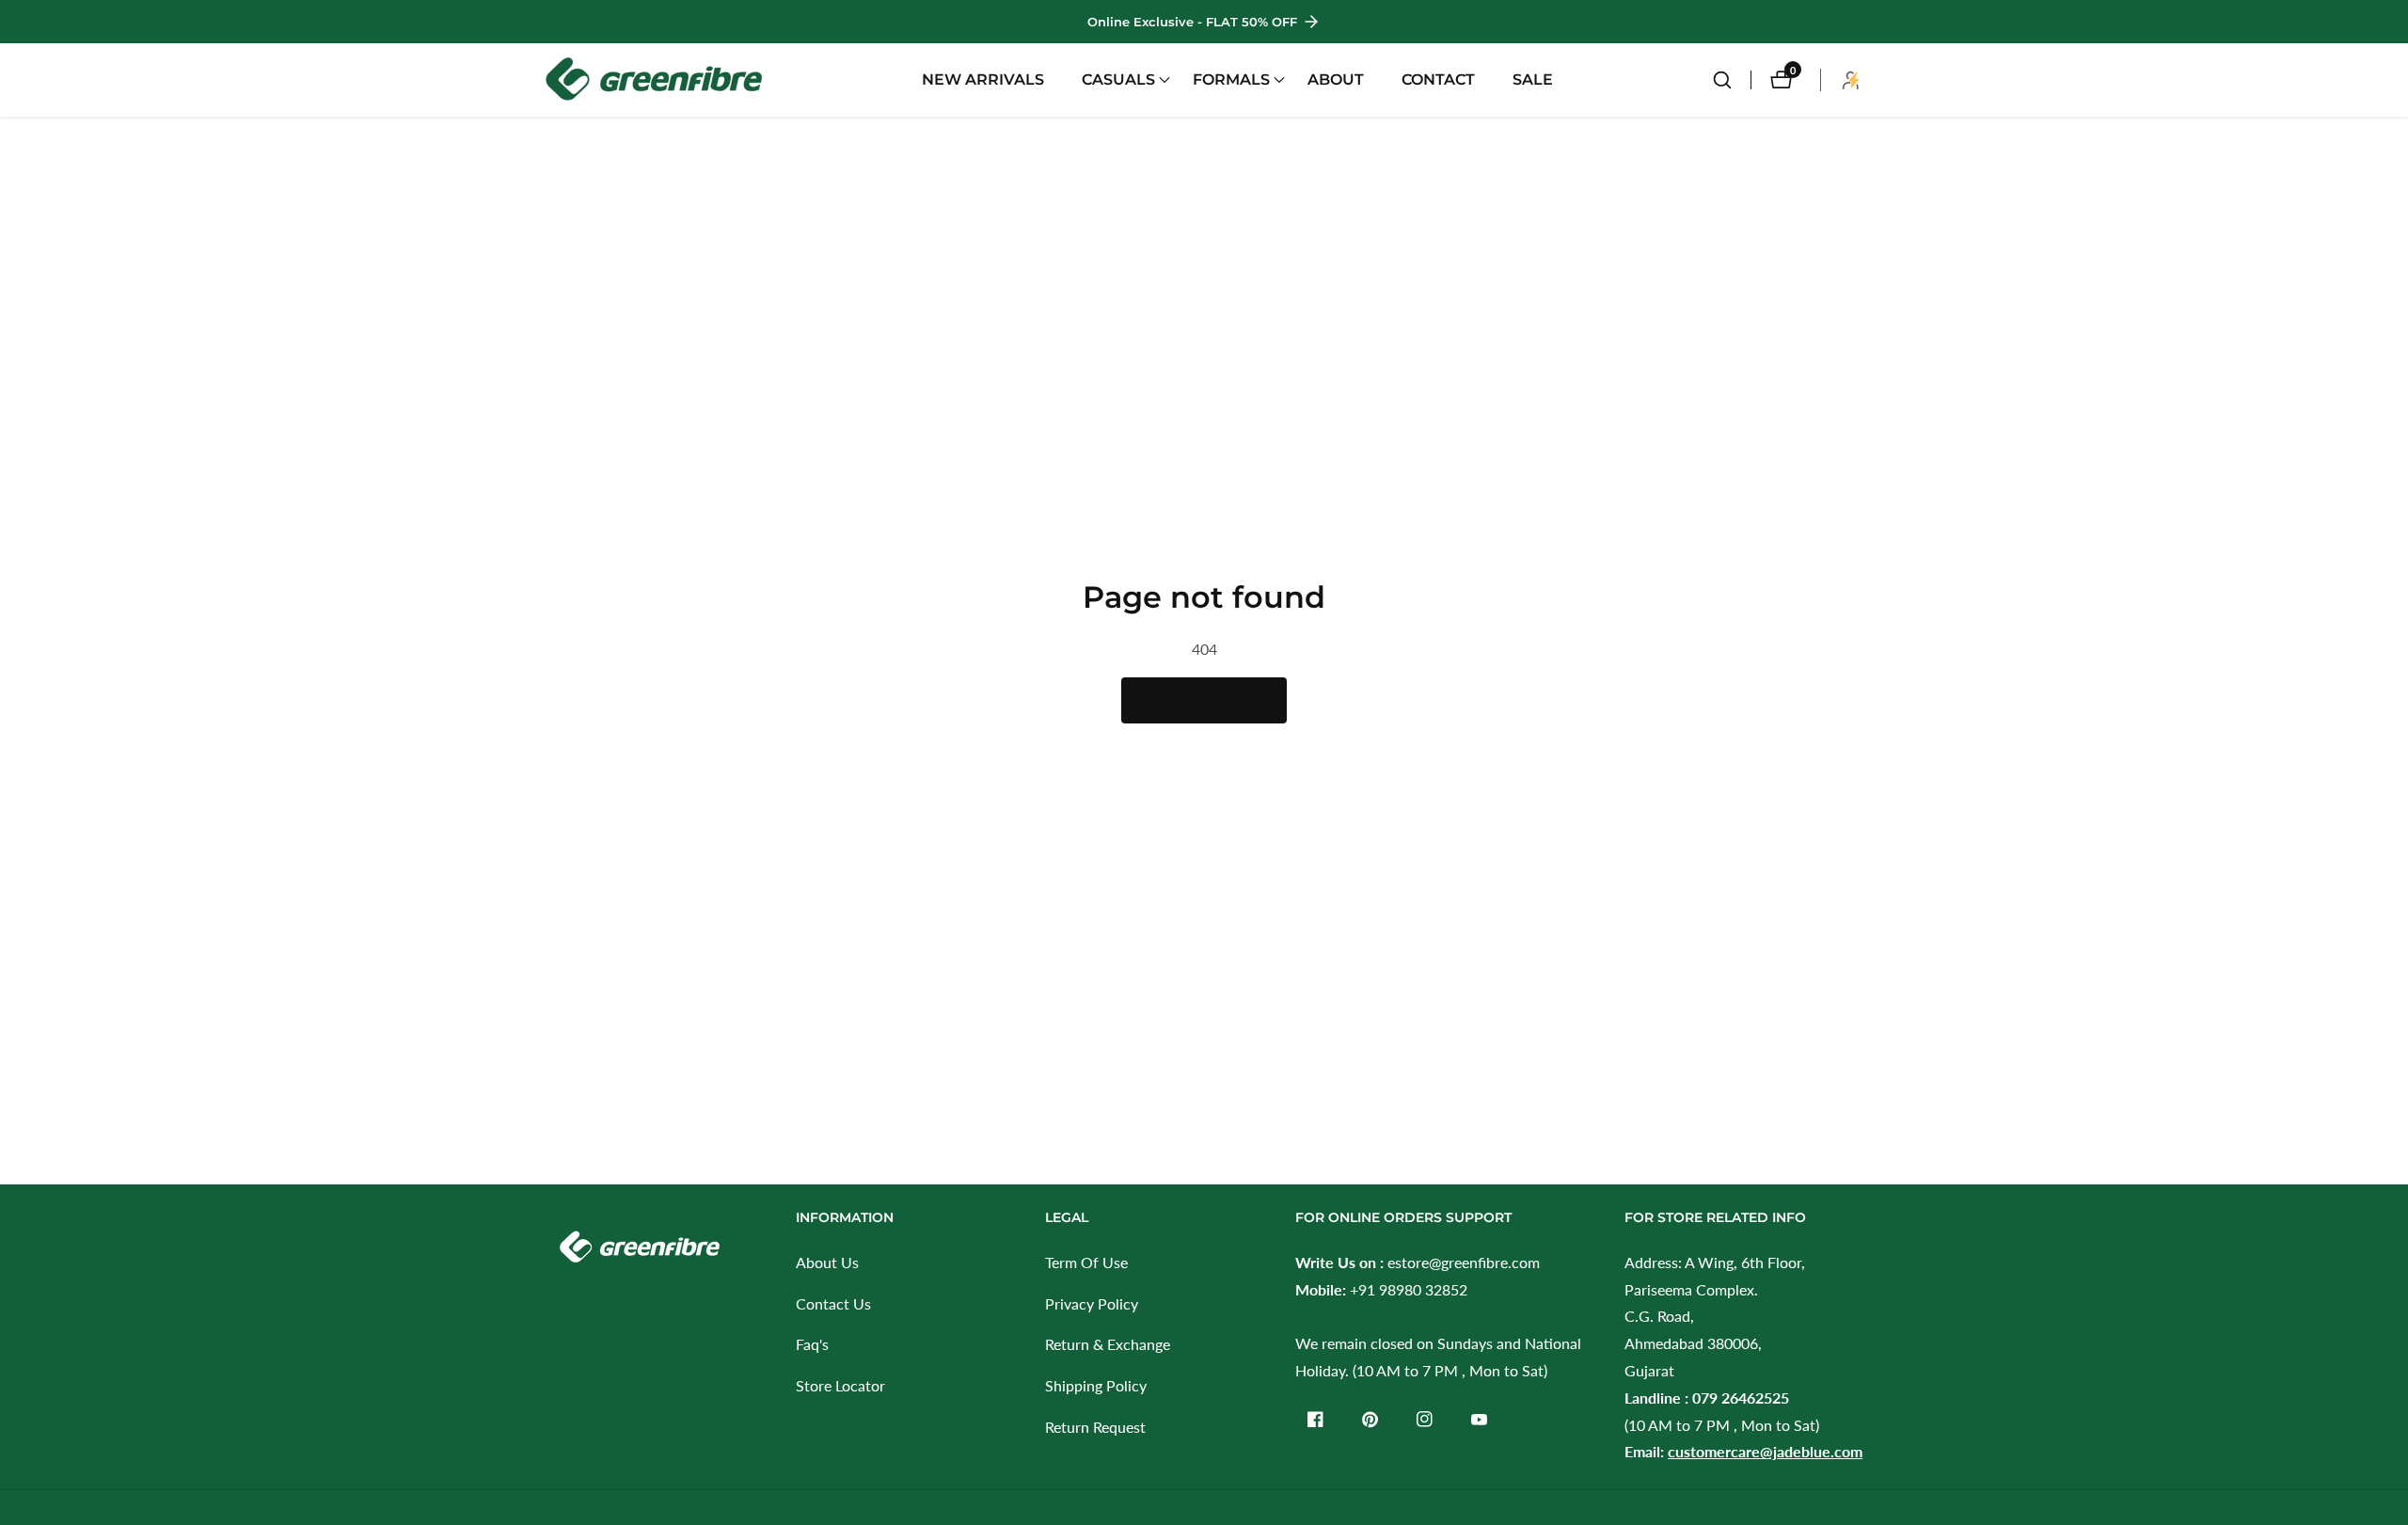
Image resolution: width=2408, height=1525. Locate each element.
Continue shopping (1204, 700)
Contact (1438, 79)
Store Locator (840, 1385)
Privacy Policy (1092, 1303)
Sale (1533, 79)
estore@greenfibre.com (1464, 1262)
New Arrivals (983, 79)
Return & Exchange (1108, 1344)
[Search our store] (1732, 80)
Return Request (1095, 1427)
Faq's (812, 1344)
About (1336, 79)
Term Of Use (1086, 1262)
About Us (827, 1262)
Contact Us (833, 1303)
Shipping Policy (1096, 1385)
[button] (1118, 80)
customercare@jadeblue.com (1765, 1451)
